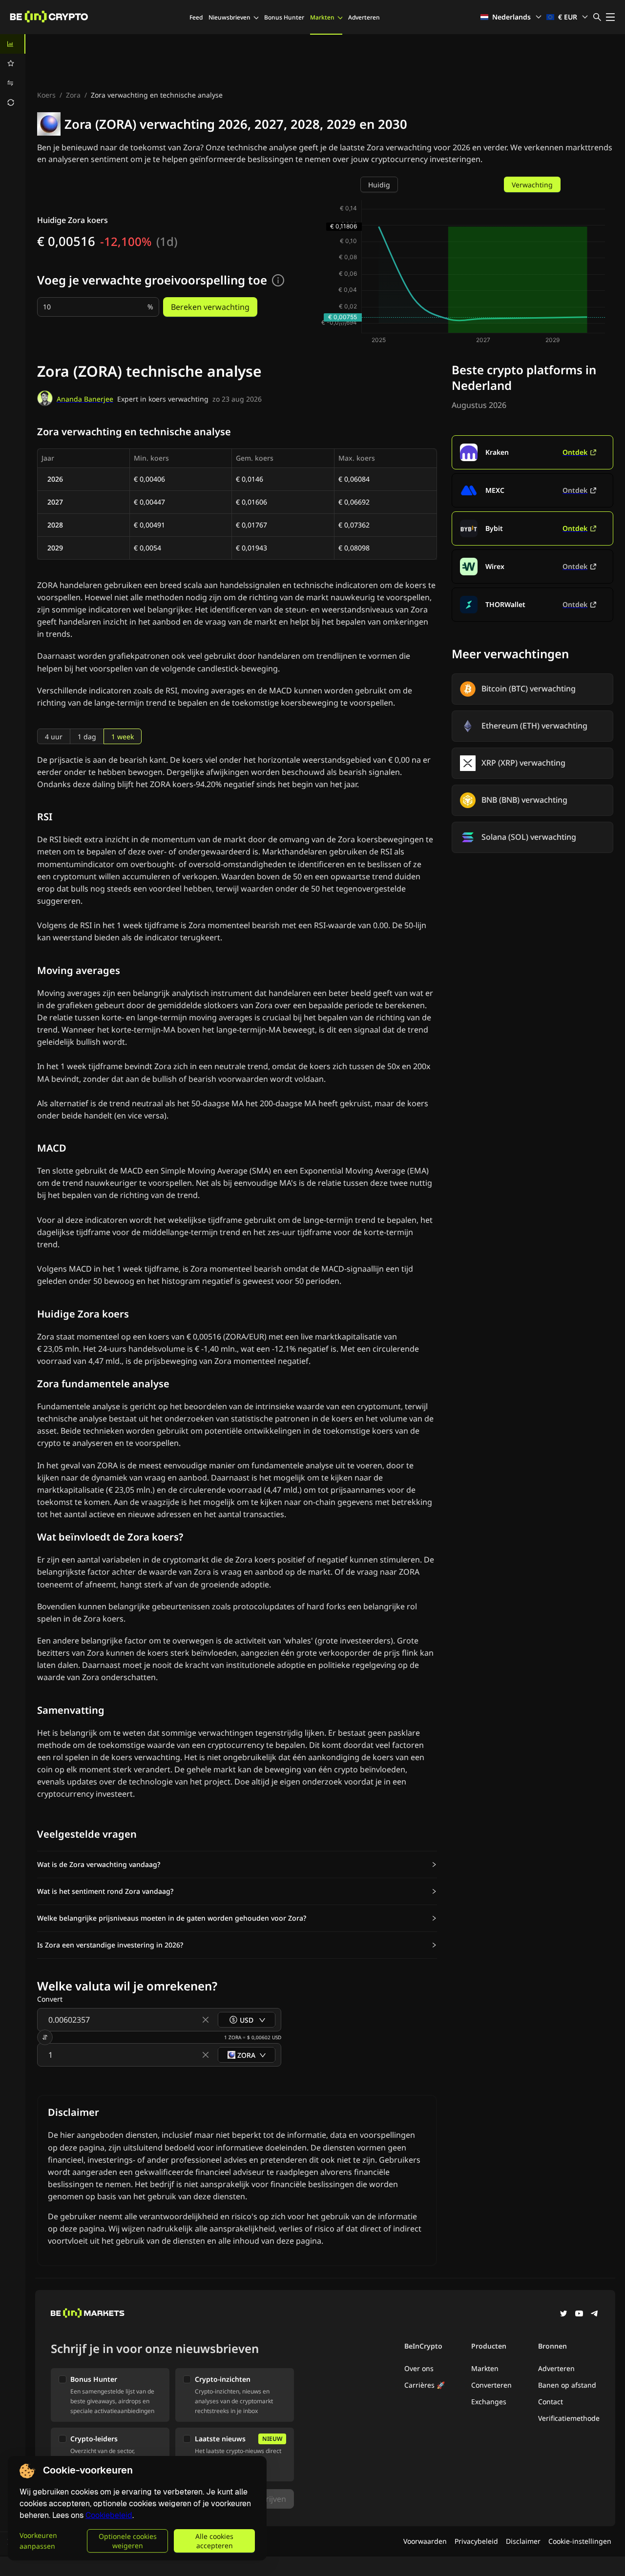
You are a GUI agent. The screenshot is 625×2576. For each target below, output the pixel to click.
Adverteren (364, 17)
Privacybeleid (476, 2541)
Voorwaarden (425, 2541)
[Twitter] (563, 2314)
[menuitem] (13, 44)
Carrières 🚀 (425, 2385)
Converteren (491, 2385)
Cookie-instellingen (580, 2541)
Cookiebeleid (109, 2515)
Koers (46, 95)
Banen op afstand (567, 2385)
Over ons (419, 2368)
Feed (196, 17)
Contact (551, 2402)
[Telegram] (595, 2314)
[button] (237, 1865)
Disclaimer (523, 2541)
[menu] (13, 73)
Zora (73, 95)
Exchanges (489, 2402)
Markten (322, 17)
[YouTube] (579, 2314)
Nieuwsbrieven (229, 17)
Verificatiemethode (569, 2418)
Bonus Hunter (284, 17)
